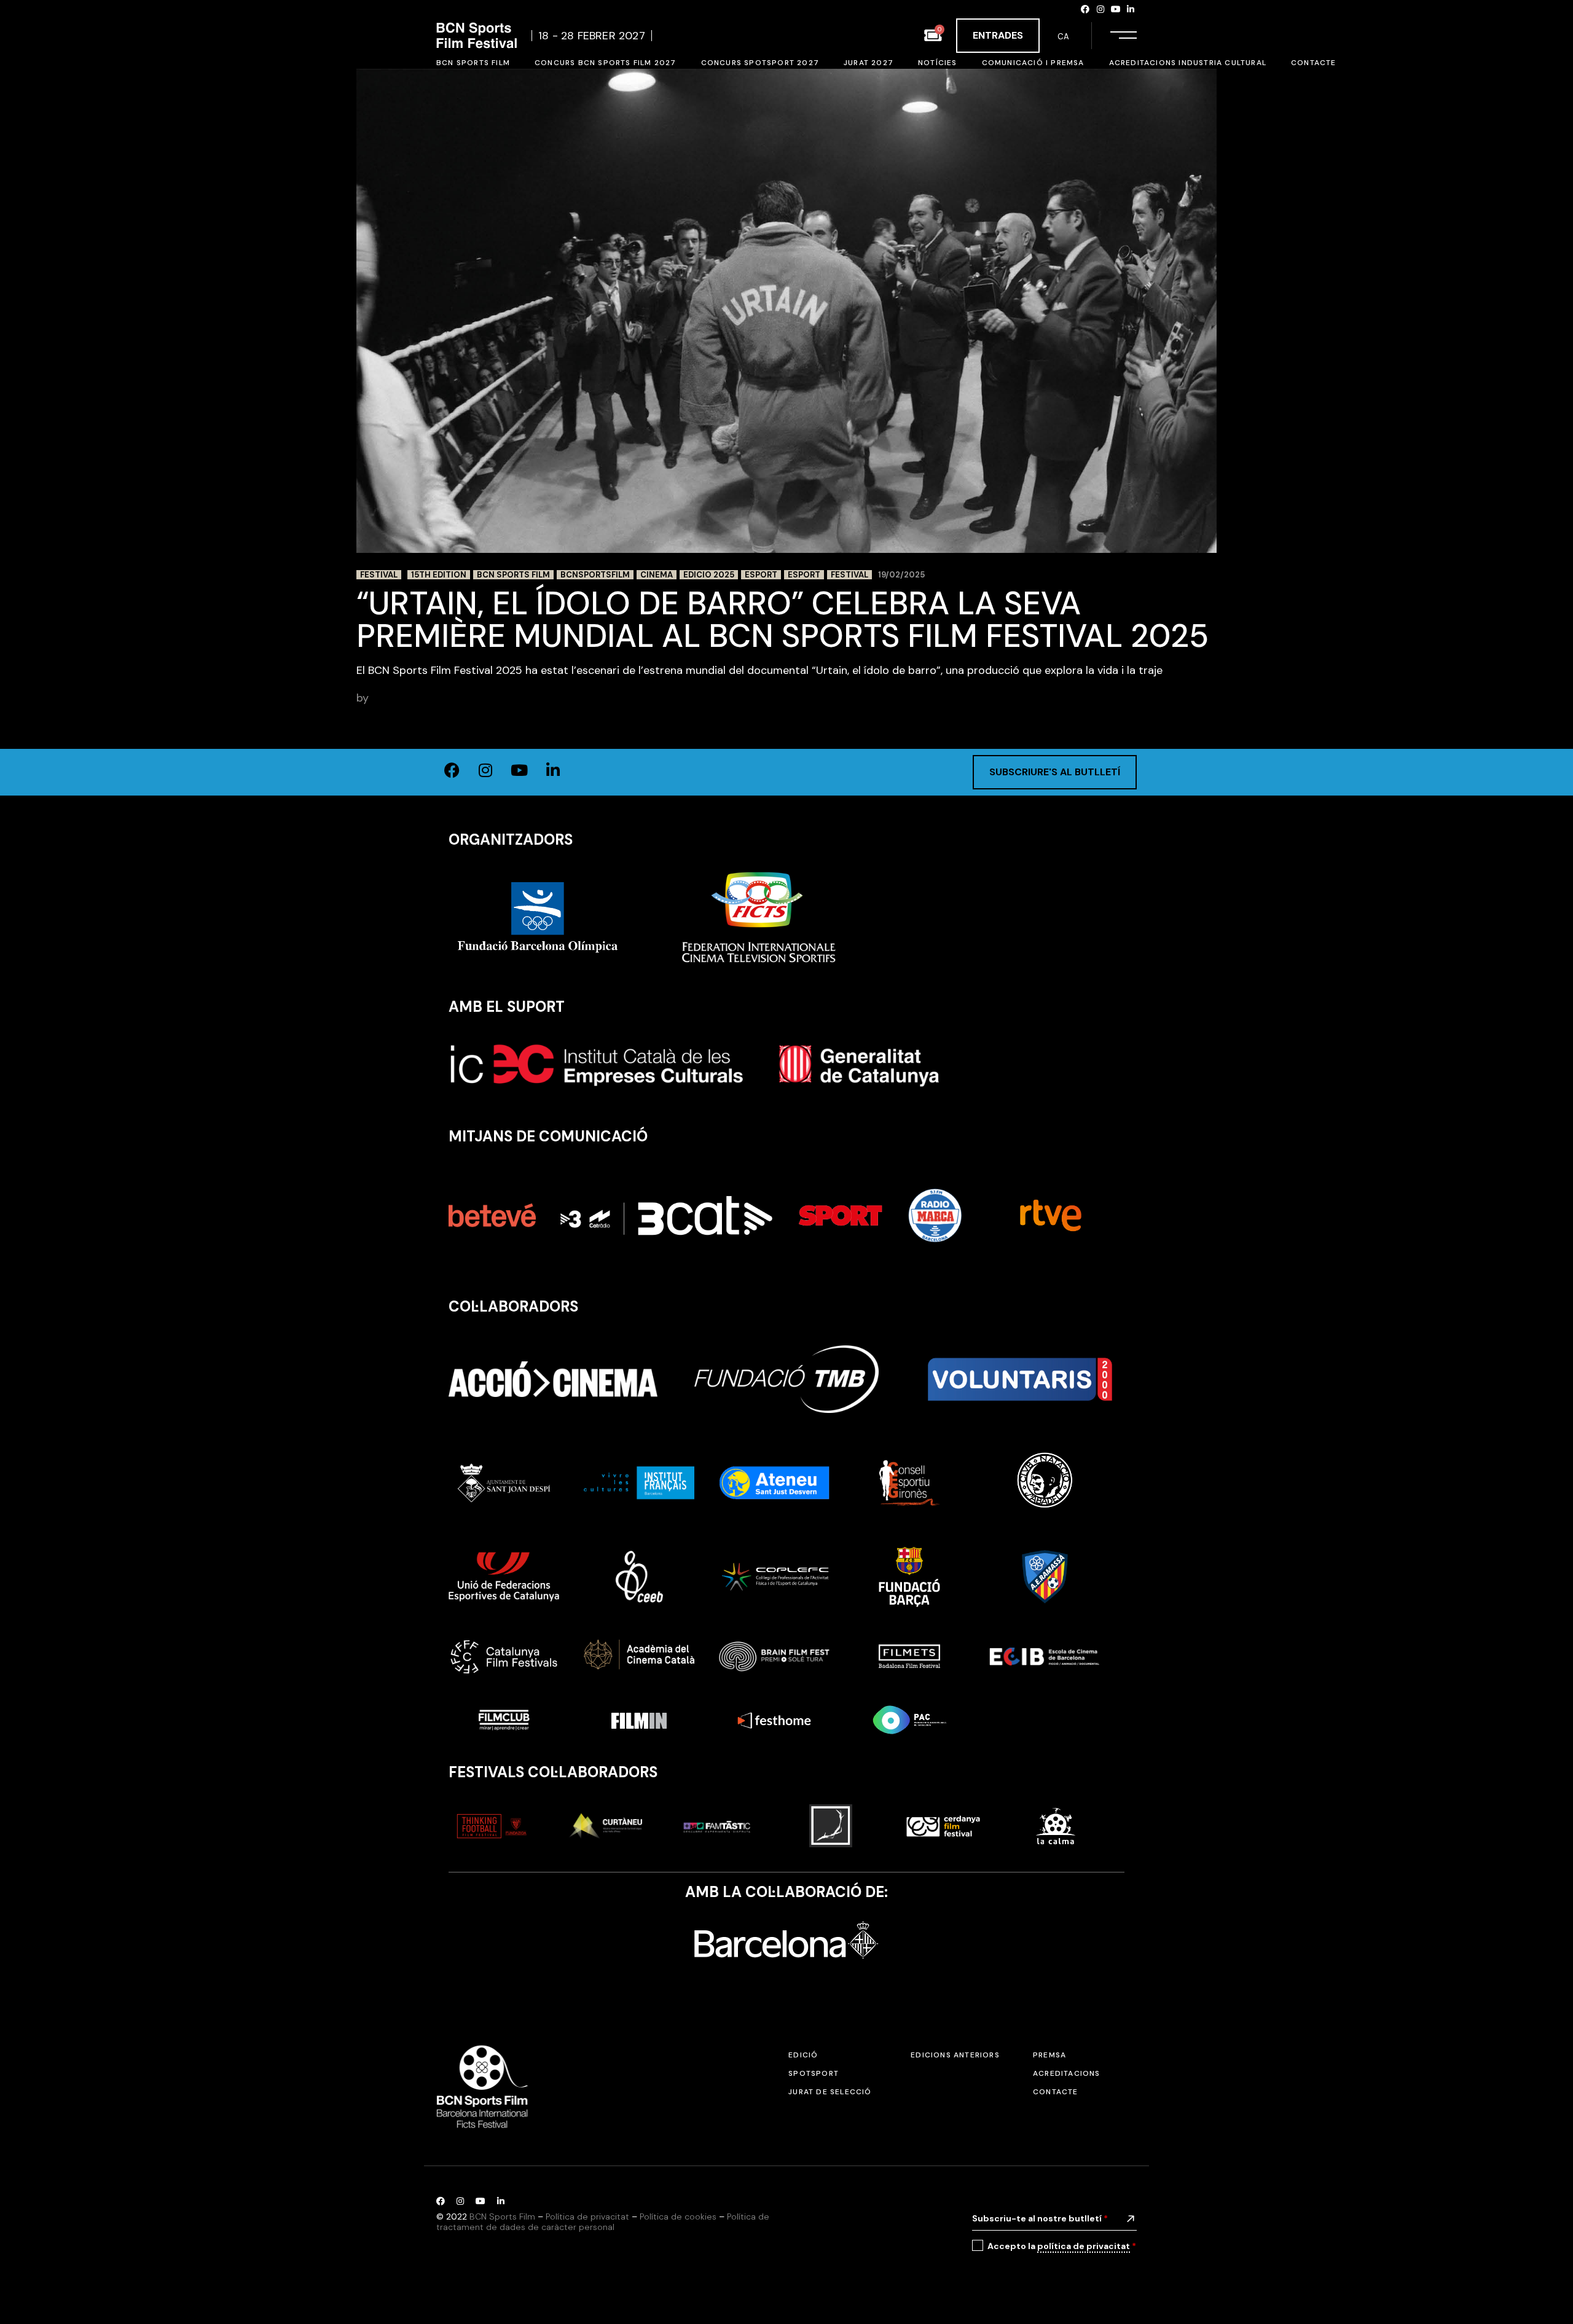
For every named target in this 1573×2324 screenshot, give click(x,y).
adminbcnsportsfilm (423, 698)
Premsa (1049, 2055)
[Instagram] (1100, 9)
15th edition (439, 575)
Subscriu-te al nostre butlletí (1040, 2218)
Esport (761, 575)
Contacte (1056, 2092)
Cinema (657, 575)
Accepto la (1062, 2246)
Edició (803, 2055)
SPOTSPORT (814, 2073)
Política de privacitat (587, 2216)
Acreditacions (1067, 2073)
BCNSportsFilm (595, 575)
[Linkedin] (1131, 9)
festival (849, 575)
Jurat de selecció (830, 2092)
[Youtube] (1116, 9)
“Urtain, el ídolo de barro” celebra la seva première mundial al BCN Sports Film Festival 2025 (783, 620)
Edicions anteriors (955, 2055)
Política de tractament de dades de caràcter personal (603, 2222)
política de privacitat (1084, 2246)
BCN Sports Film (513, 575)
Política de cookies (678, 2216)
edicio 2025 (709, 575)
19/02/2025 (901, 575)
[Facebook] (1086, 9)
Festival (379, 575)
